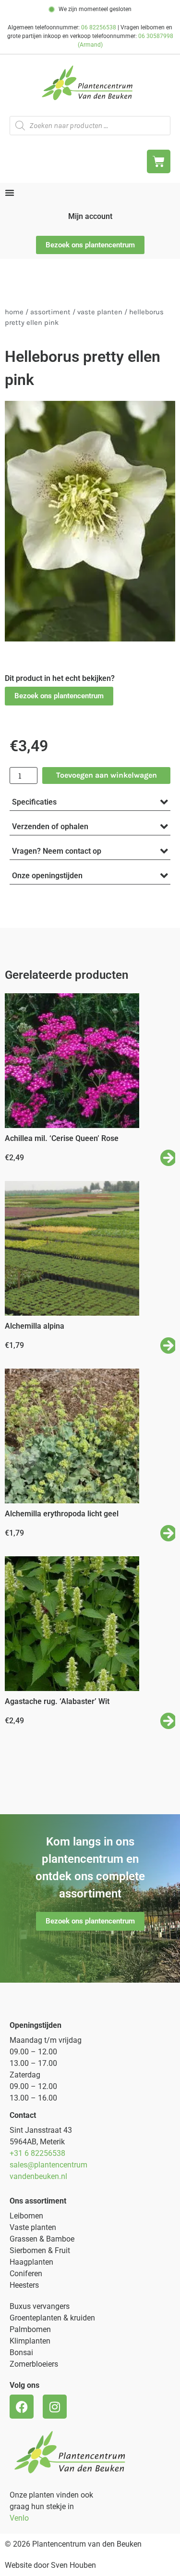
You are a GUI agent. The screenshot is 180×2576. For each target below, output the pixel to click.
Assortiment (50, 312)
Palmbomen (30, 2329)
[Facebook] (22, 2407)
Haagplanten (31, 2262)
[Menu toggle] (10, 192)
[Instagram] (55, 2407)
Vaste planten (33, 2227)
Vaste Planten (100, 312)
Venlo (19, 2518)
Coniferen (26, 2274)
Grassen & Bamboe (42, 2239)
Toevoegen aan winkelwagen (107, 775)
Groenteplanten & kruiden (52, 2318)
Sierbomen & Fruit (40, 2250)
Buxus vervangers (40, 2306)
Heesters (24, 2285)
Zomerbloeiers (34, 2364)
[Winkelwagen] (159, 161)
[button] (59, 696)
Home (14, 312)
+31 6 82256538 (37, 2153)
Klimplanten (30, 2341)
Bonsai (21, 2352)
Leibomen (26, 2216)
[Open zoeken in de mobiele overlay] (90, 126)
